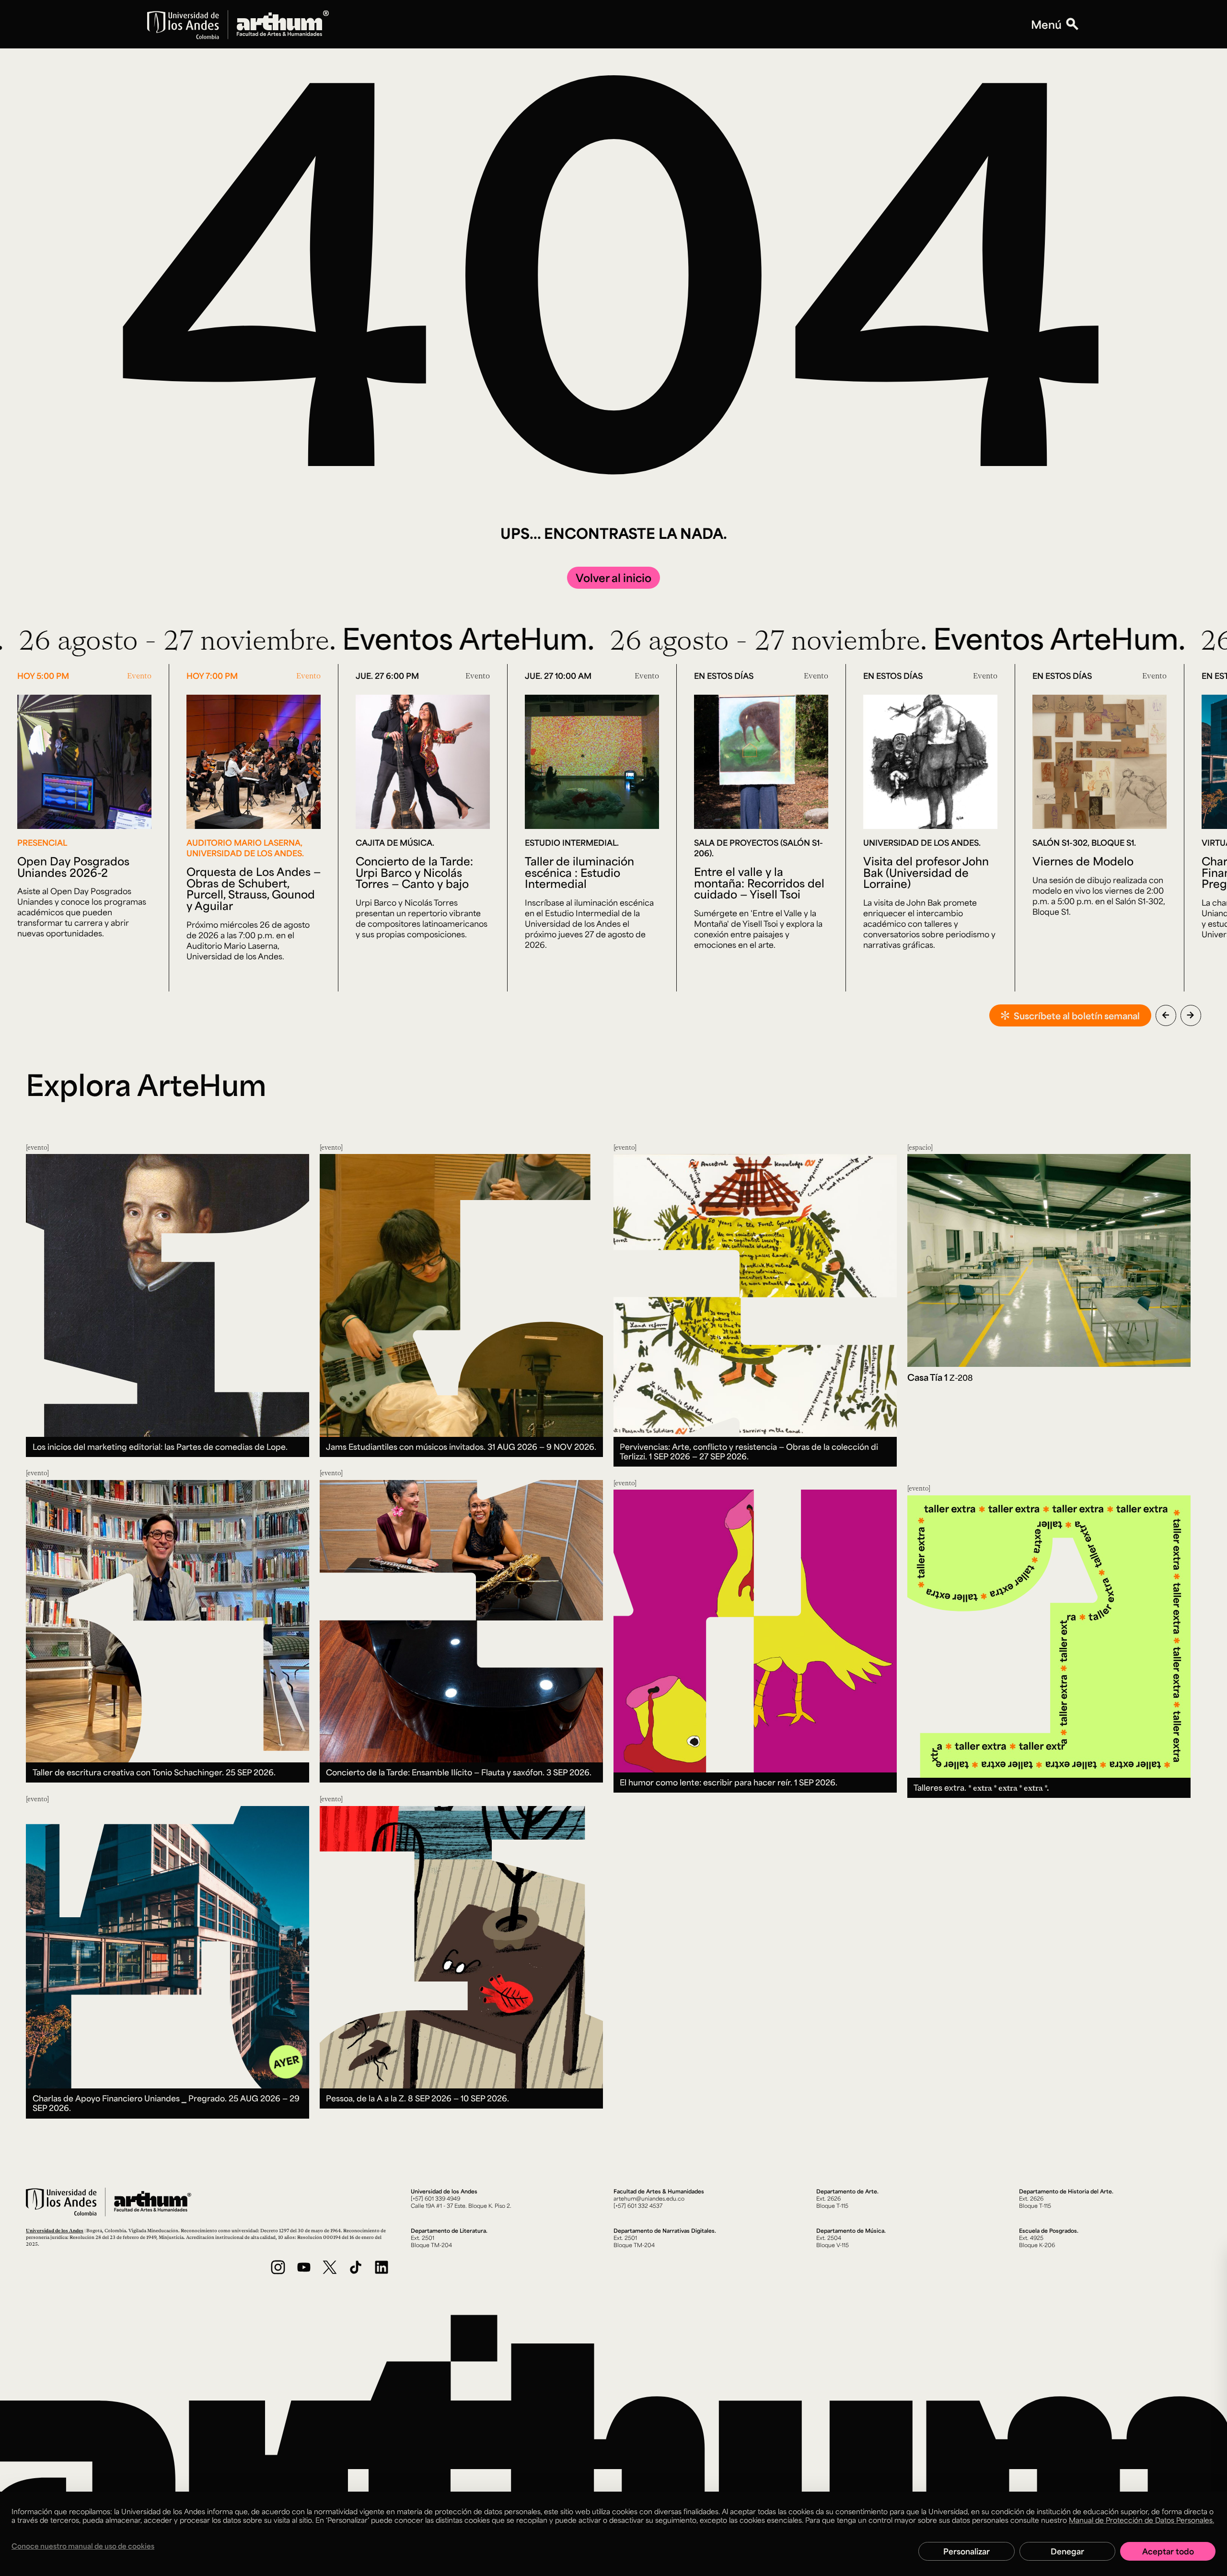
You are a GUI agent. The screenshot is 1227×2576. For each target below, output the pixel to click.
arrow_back (1166, 1015)
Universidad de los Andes (55, 2230)
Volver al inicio (613, 577)
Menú (1046, 24)
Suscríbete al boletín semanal (1077, 1015)
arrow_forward (1191, 1015)
